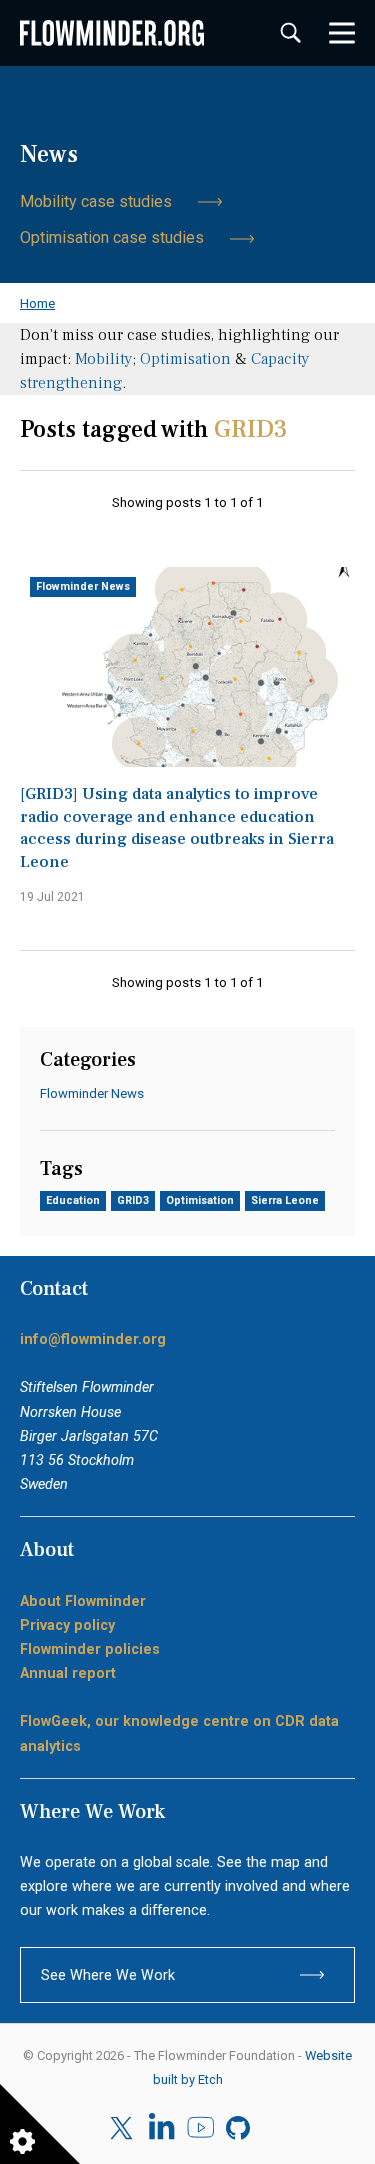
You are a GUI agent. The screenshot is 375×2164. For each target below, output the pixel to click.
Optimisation (185, 359)
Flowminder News (83, 586)
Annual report (68, 1673)
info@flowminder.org (93, 1339)
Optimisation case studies (112, 237)
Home (37, 303)
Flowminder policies (90, 1649)
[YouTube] (200, 2128)
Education (73, 1200)
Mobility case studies (96, 201)
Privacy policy (67, 1625)
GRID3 (133, 1200)
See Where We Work (108, 1975)
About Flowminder (83, 1601)
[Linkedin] (161, 2128)
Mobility (103, 359)
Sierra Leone (285, 1200)
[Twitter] (123, 2128)
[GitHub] (239, 2128)
